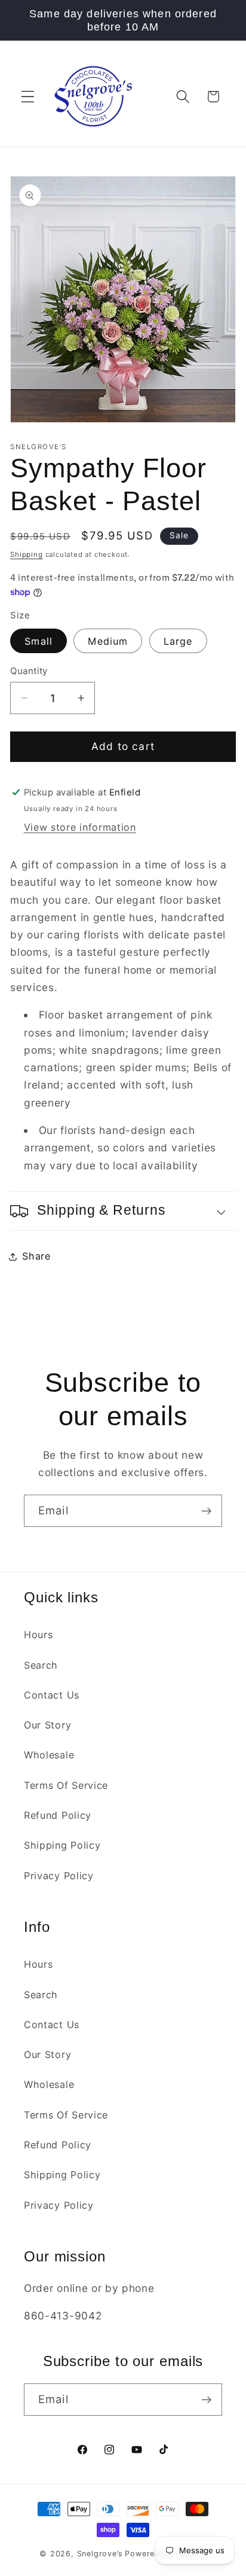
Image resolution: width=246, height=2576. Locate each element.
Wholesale (49, 1755)
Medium (108, 641)
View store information (80, 827)
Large (178, 641)
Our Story (47, 1725)
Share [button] (36, 1256)
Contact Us (52, 1695)
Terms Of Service (66, 1785)
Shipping (26, 554)
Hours (38, 1635)
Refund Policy (58, 1815)
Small (39, 641)
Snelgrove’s (100, 2554)
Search (41, 1665)
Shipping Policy (62, 1845)
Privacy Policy (59, 1876)
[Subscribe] (206, 1511)
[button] (28, 97)
